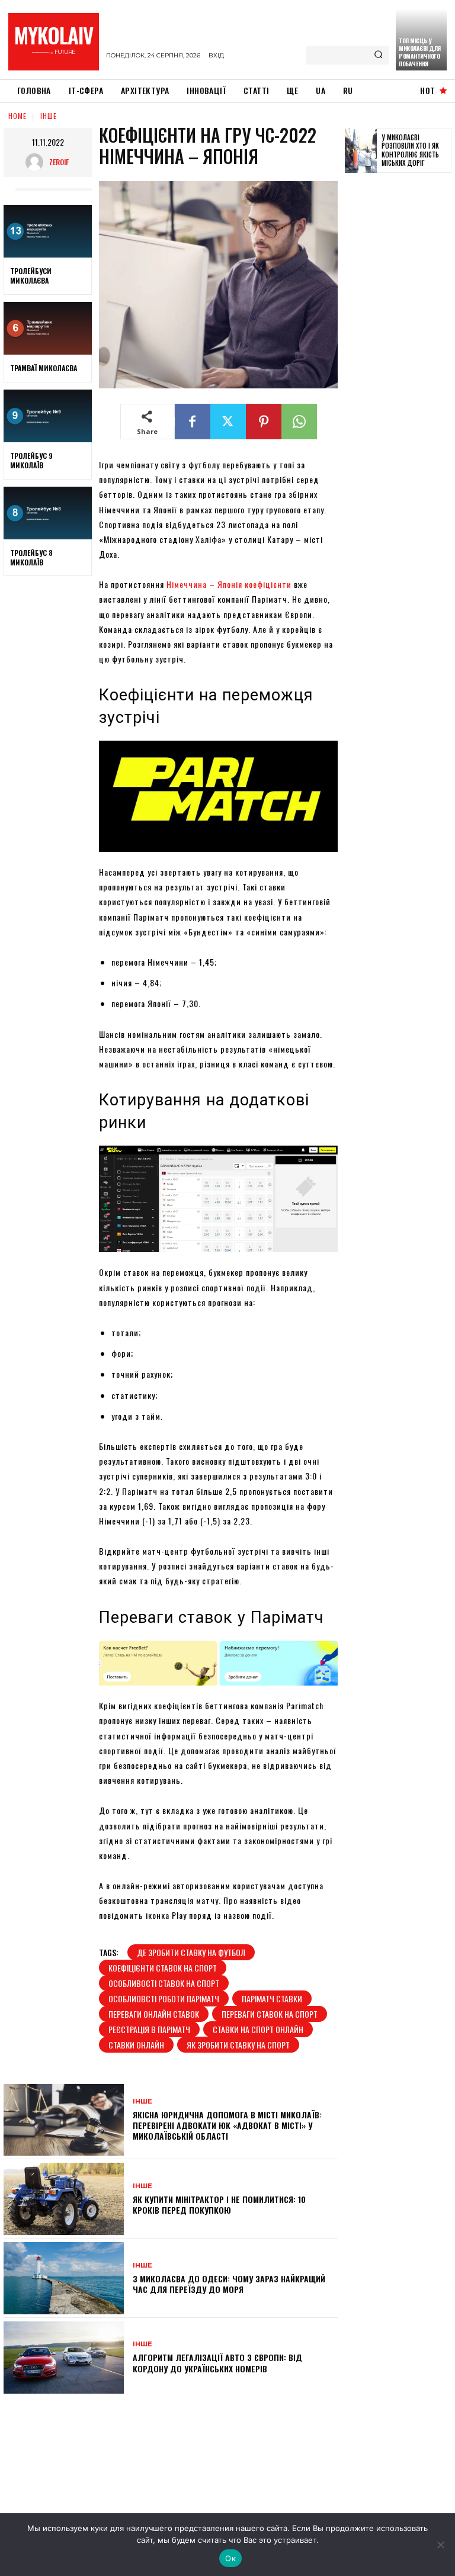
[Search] (378, 55)
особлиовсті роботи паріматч (164, 1998)
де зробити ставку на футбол (191, 1952)
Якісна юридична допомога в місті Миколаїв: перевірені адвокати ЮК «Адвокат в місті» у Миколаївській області (227, 2125)
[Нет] (440, 2545)
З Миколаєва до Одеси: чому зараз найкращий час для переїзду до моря (229, 2284)
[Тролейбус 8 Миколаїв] (48, 513)
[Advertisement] (400, 365)
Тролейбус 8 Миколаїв (31, 557)
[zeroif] (37, 162)
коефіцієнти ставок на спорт (163, 1968)
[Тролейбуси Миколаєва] (48, 231)
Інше (49, 116)
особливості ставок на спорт (164, 1983)
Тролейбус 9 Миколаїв (31, 460)
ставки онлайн (136, 2045)
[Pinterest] (264, 422)
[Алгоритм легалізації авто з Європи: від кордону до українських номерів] (64, 2358)
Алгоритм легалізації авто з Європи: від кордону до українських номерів (217, 2363)
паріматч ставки (272, 1998)
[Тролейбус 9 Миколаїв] (48, 416)
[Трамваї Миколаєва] (48, 329)
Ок (230, 2558)
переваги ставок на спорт (270, 2014)
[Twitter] (228, 422)
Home (17, 116)
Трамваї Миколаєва (44, 368)
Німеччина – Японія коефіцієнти (229, 584)
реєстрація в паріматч (149, 2029)
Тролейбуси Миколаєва (31, 276)
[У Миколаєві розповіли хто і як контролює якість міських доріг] (361, 150)
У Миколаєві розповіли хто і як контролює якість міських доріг (410, 150)
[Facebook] (193, 422)
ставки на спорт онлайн (258, 2029)
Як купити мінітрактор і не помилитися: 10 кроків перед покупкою (219, 2204)
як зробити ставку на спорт (238, 2045)
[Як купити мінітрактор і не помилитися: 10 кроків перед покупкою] (64, 2199)
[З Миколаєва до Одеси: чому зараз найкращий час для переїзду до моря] (64, 2278)
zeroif (59, 162)
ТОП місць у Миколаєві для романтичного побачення (420, 52)
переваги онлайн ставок (154, 2014)
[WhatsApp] (299, 422)
